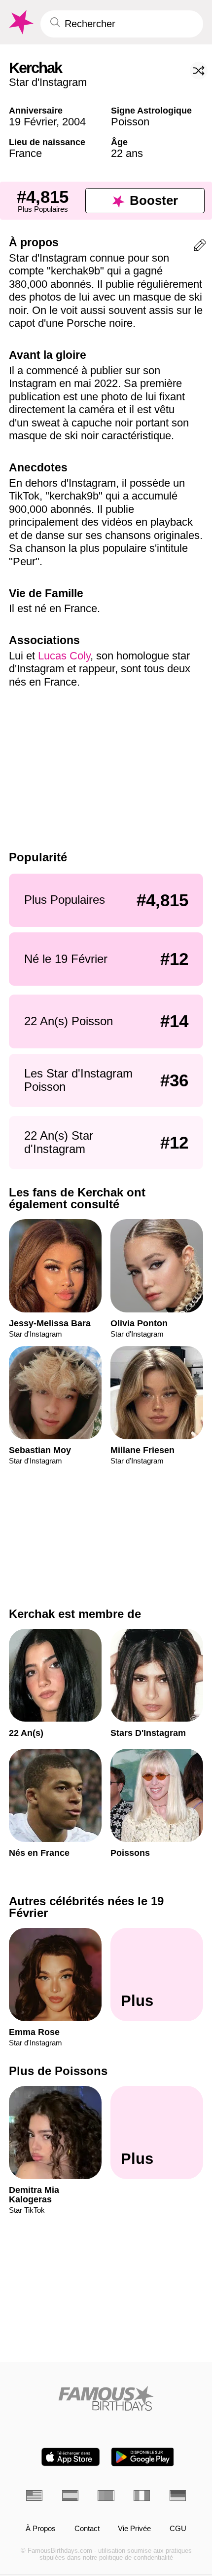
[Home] (106, 2398)
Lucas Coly (64, 656)
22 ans (127, 153)
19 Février (33, 122)
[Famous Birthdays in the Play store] (143, 2457)
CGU (178, 2529)
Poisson (130, 122)
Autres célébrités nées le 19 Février (86, 1907)
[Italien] (142, 2496)
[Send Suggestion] (200, 247)
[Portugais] (106, 2496)
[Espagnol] (70, 2496)
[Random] (199, 71)
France (25, 153)
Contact (87, 2529)
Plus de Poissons (58, 2071)
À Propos (41, 2529)
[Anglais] (34, 2496)
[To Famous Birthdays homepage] (20, 22)
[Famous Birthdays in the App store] (71, 2457)
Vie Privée (134, 2529)
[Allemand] (178, 2496)
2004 (74, 122)
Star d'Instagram (48, 82)
